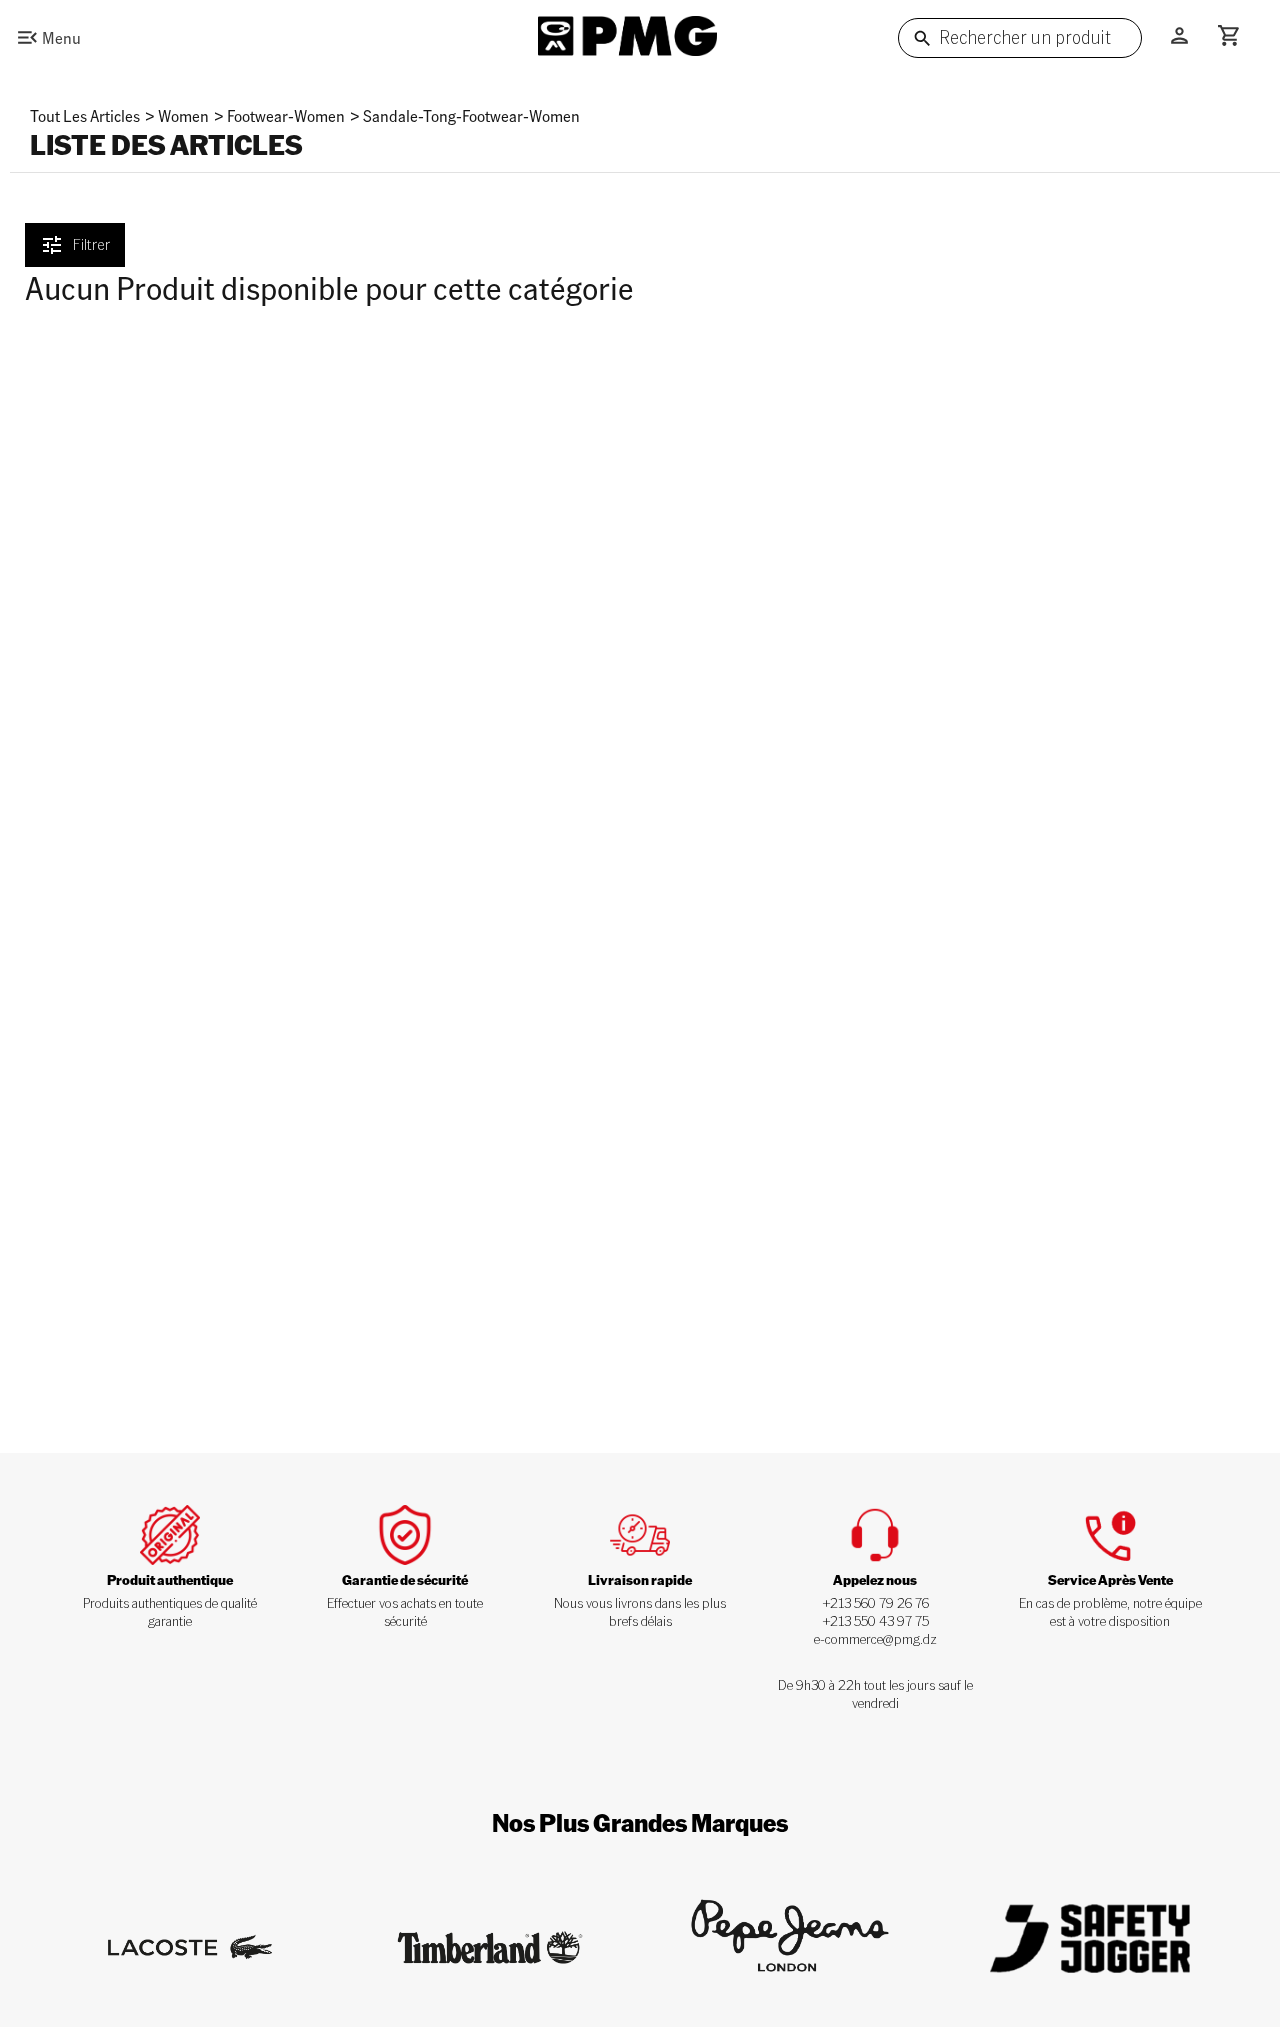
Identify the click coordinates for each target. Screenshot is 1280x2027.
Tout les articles (85, 115)
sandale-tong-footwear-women (471, 115)
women (183, 115)
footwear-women (286, 115)
